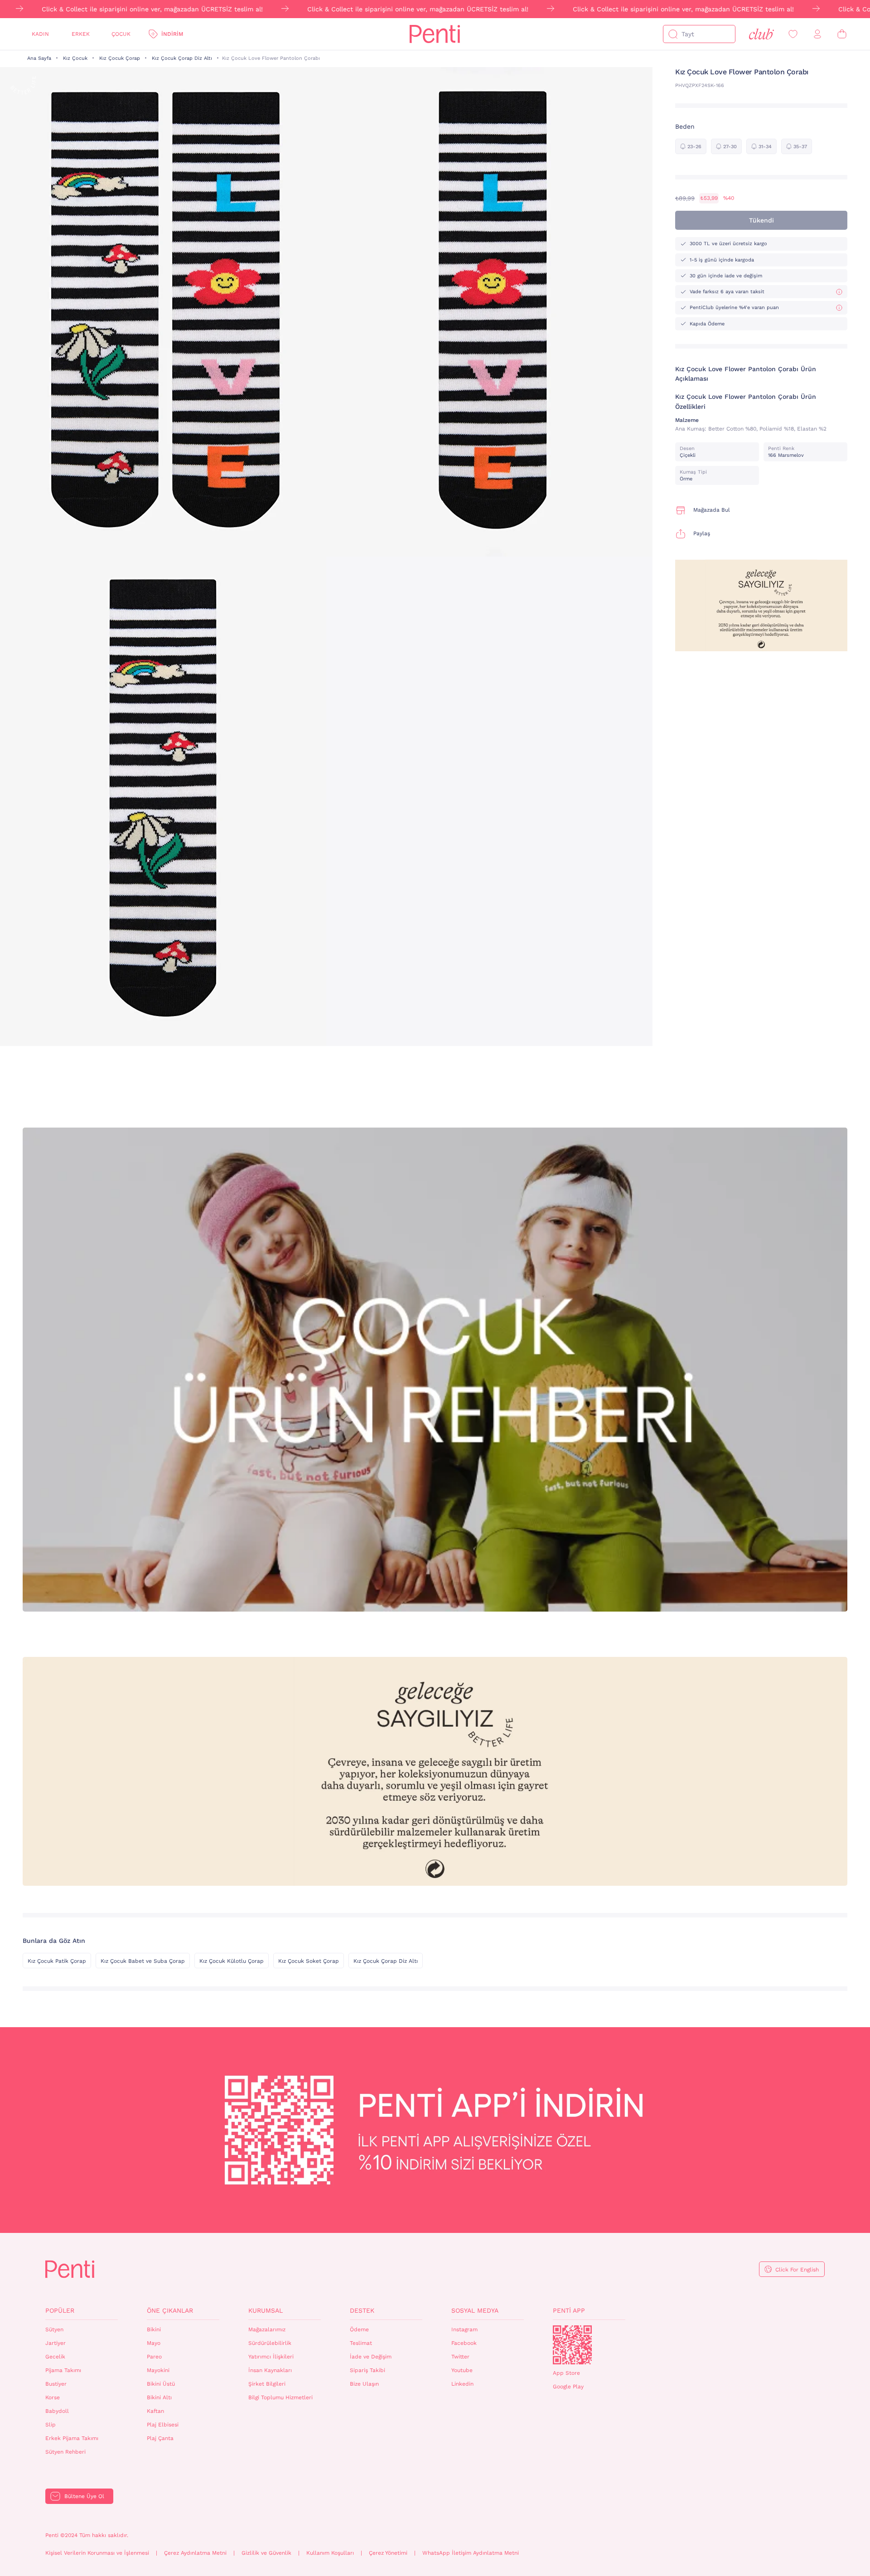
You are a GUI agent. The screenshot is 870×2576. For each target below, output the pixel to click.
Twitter (460, 2357)
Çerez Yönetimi (388, 2553)
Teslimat (361, 2343)
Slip (51, 2425)
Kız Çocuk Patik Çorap (57, 1961)
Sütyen (54, 2329)
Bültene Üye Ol (84, 2496)
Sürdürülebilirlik (270, 2343)
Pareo (154, 2357)
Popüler (60, 2310)
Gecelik (55, 2357)
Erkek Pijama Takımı (72, 2438)
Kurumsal (266, 2310)
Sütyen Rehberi (65, 2452)
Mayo (154, 2343)
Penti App (569, 2310)
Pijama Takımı (63, 2370)
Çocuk (121, 34)
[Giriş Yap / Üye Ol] (817, 34)
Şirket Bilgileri (267, 2384)
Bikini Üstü (161, 2384)
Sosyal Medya (475, 2310)
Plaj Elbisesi (163, 2425)
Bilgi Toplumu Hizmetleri (280, 2397)
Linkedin (462, 2384)
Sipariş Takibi (367, 2370)
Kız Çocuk (75, 58)
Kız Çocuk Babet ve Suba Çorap (143, 1961)
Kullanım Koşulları (330, 2553)
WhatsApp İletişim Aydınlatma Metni (471, 2553)
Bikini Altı (159, 2397)
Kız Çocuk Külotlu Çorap (232, 1961)
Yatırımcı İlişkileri (271, 2357)
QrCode (572, 2345)
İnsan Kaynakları (270, 2370)
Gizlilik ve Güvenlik (266, 2553)
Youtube (462, 2370)
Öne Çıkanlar (170, 2310)
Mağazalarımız (267, 2329)
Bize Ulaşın (364, 2384)
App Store (566, 2373)
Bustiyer (56, 2384)
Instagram (464, 2329)
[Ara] (673, 34)
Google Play (568, 2387)
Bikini (154, 2329)
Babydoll (57, 2411)
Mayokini (158, 2370)
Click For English (797, 2270)
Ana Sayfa (39, 58)
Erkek (81, 34)
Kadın (40, 34)
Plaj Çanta (160, 2438)
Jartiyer (56, 2343)
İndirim (172, 34)
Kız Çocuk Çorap (120, 58)
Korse (53, 2397)
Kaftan (155, 2411)
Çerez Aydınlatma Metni (195, 2553)
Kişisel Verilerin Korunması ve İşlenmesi (97, 2553)
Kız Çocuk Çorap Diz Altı (182, 58)
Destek (362, 2310)
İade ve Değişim (371, 2357)
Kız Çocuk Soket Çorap (309, 1961)
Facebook (464, 2343)
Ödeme (359, 2329)
